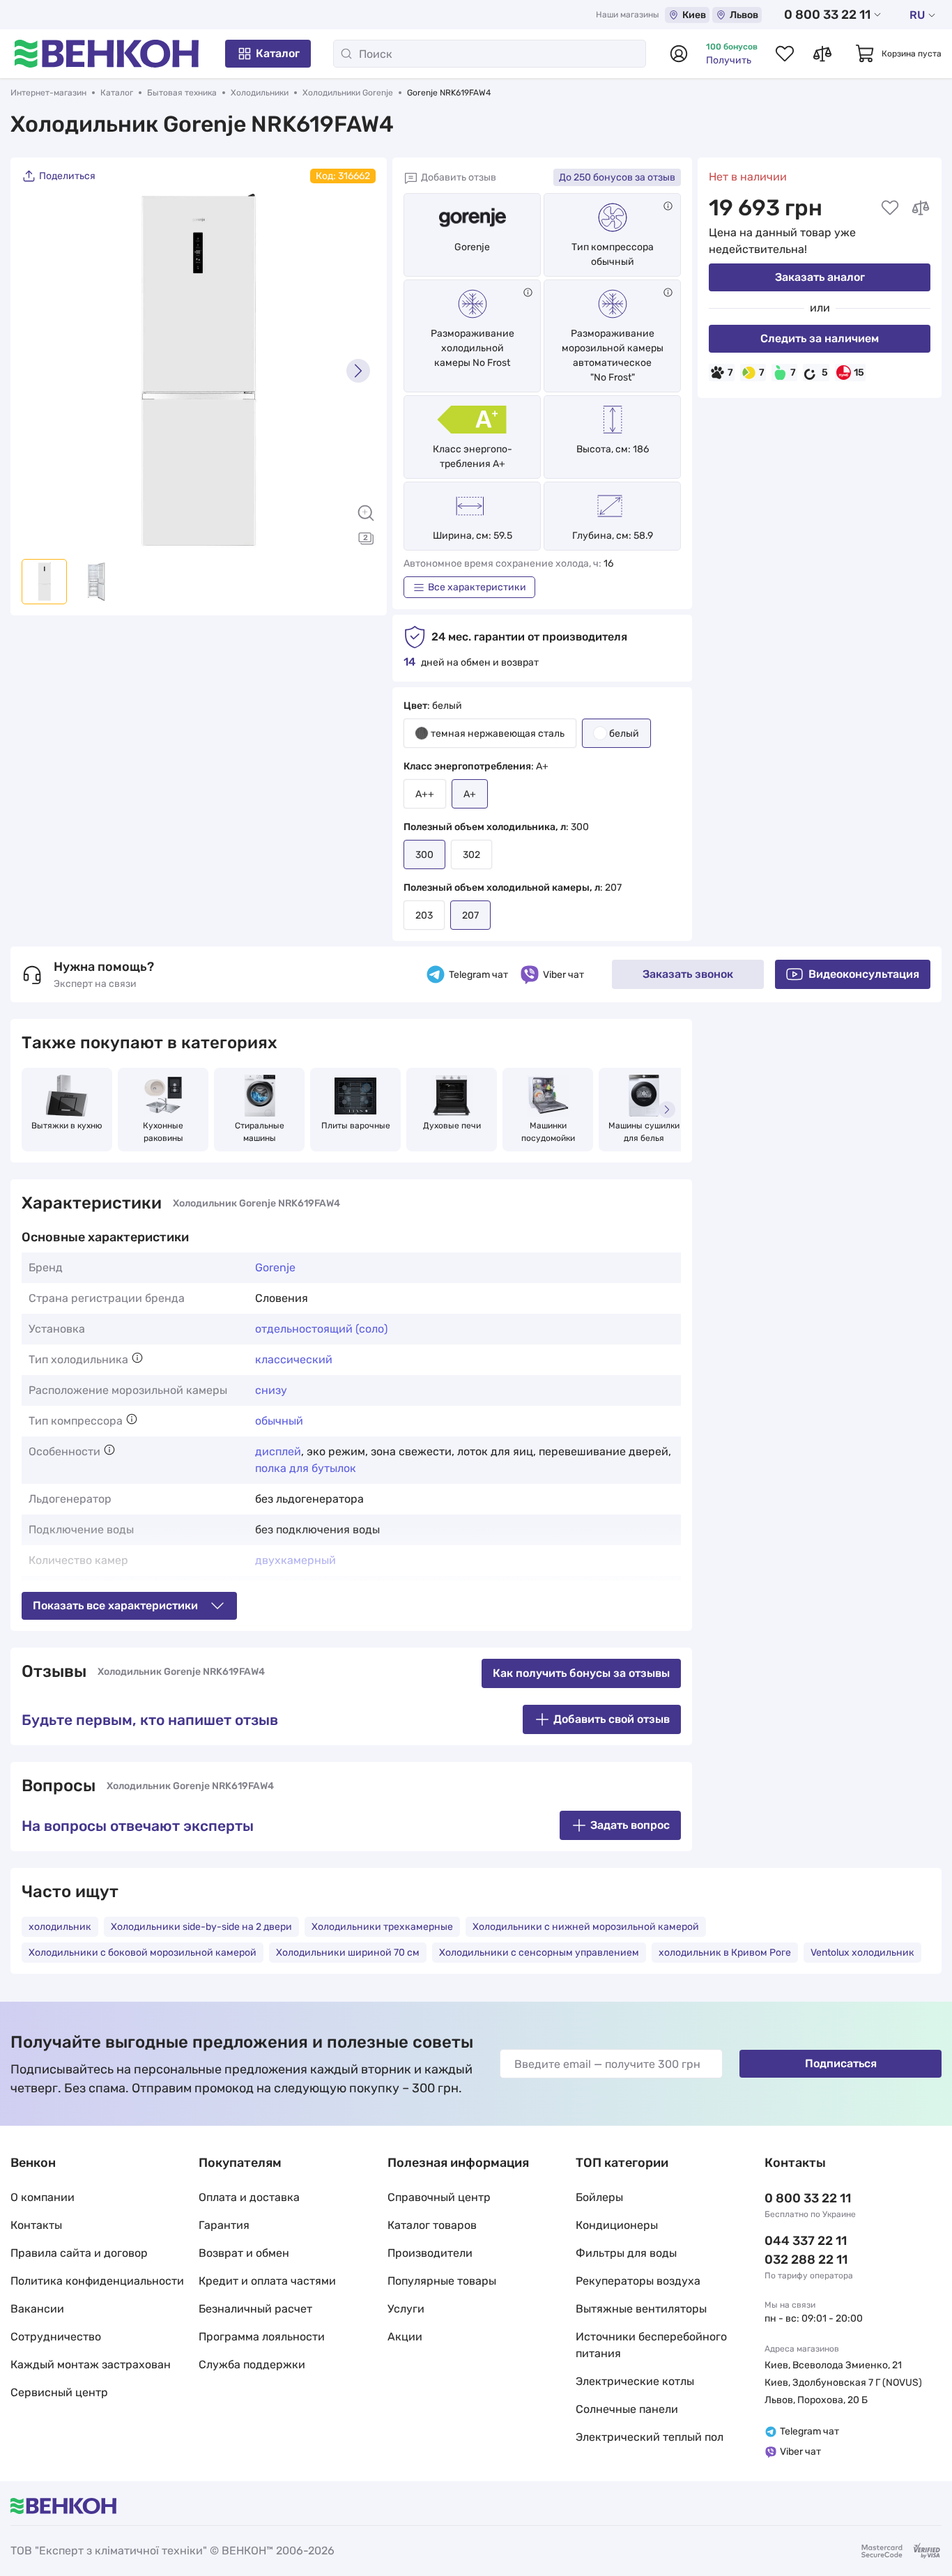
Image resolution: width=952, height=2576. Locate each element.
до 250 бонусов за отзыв (617, 177)
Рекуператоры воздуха (638, 2281)
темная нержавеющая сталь (498, 734)
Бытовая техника (182, 93)
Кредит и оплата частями (267, 2281)
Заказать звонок (688, 974)
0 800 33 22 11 (827, 15)
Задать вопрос (630, 1825)
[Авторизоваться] (679, 54)
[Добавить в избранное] (890, 208)
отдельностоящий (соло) (321, 1329)
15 (859, 373)
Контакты (36, 2225)
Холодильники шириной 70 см (348, 1953)
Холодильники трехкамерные (382, 1927)
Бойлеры (599, 2197)
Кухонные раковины (164, 1132)
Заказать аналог (820, 277)
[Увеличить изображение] (366, 513)
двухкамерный (295, 1560)
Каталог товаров (432, 2225)
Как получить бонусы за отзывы (581, 1673)
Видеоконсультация (864, 974)
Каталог (278, 53)
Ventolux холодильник (862, 1953)
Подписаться (841, 2063)
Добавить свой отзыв (612, 1719)
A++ (425, 794)
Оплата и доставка (249, 2197)
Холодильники (260, 93)
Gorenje (472, 247)
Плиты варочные (356, 1126)
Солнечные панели (627, 2409)
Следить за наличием (820, 338)
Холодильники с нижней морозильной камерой (586, 1927)
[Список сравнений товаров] (822, 54)
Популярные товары (442, 2281)
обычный (279, 1421)
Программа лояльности (262, 2337)
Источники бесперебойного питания (651, 2345)
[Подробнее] (668, 206)
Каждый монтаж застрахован (91, 2364)
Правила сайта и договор (79, 2253)
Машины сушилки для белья (645, 1132)
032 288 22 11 (806, 2260)
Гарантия (224, 2225)
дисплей (278, 1451)
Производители (430, 2253)
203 (424, 915)
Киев (694, 15)
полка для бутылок (306, 1468)
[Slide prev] (39, 371)
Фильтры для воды (626, 2253)
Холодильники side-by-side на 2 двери (201, 1927)
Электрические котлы (635, 2381)
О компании (43, 2197)
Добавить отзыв (459, 177)
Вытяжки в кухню (67, 1126)
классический (294, 1359)
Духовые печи (452, 1126)
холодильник (60, 1927)
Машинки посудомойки (548, 1132)
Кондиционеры (617, 2225)
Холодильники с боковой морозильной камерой (143, 1953)
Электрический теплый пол (650, 2437)
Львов (744, 15)
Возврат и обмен (244, 2253)
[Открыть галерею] (366, 538)
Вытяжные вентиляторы (641, 2309)
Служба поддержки (252, 2364)
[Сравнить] (921, 208)
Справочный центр (439, 2197)
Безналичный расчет (255, 2309)
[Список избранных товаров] (785, 54)
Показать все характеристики (115, 1605)
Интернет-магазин (48, 93)
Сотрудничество (56, 2337)
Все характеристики (477, 587)
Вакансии (37, 2309)
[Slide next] (358, 371)
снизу (271, 1390)
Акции (405, 2337)
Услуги (406, 2309)
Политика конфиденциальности (97, 2281)
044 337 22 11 (806, 2241)
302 (471, 855)
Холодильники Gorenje (348, 93)
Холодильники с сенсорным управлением (539, 1953)
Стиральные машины (261, 1132)
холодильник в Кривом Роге (725, 1953)
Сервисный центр (59, 2392)
